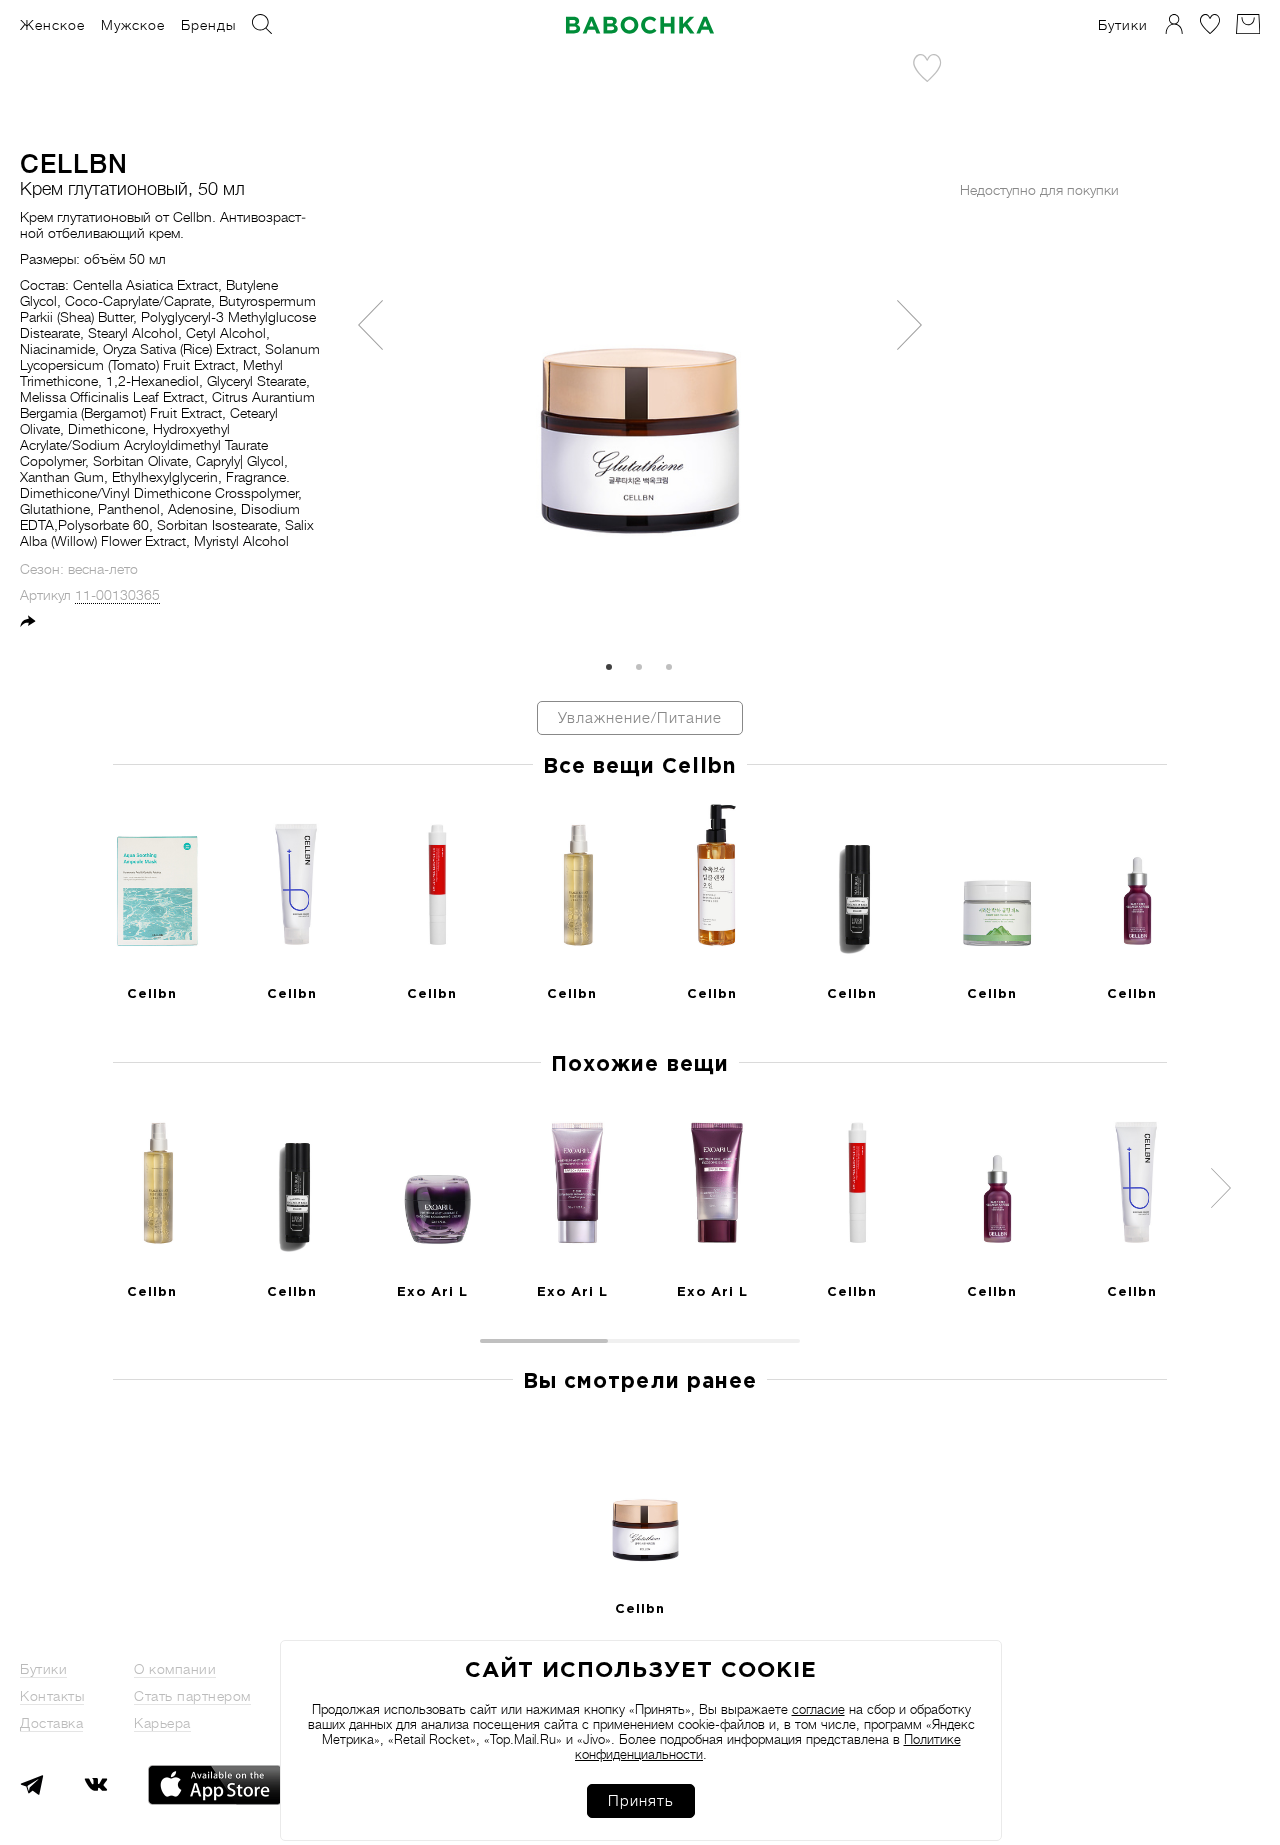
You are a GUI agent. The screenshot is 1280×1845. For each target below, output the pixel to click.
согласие (818, 1709)
